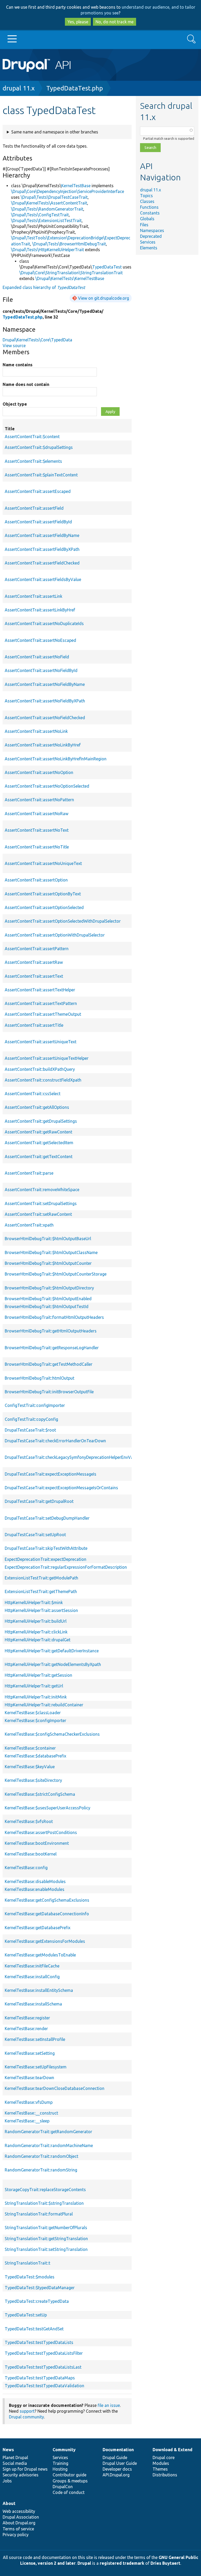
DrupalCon (63, 2487)
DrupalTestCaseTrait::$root (30, 1430)
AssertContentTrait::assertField (34, 508)
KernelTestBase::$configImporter (35, 1720)
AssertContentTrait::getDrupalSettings (41, 1121)
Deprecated (151, 236)
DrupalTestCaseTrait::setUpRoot (35, 1535)
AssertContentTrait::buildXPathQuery (40, 1069)
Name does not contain (26, 384)
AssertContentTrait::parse (29, 1173)
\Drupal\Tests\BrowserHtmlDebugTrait (69, 244)
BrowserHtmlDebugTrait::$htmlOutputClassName (51, 1252)
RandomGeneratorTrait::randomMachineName (49, 2145)
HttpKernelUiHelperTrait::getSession (38, 1675)
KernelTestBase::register (27, 2018)
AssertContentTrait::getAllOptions (37, 1107)
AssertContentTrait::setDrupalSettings (41, 1203)
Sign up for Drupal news (25, 2469)
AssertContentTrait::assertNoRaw (37, 814)
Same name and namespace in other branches (55, 132)
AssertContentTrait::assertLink (33, 596)
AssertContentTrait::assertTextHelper (40, 990)
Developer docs (117, 2469)
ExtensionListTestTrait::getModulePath (41, 1578)
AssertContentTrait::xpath (29, 1225)
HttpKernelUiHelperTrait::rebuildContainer (44, 1705)
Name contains (18, 365)
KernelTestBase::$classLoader (33, 1713)
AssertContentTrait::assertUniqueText (41, 1042)
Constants (150, 213)
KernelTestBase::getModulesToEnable (40, 1955)
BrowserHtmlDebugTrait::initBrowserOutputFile (49, 1392)
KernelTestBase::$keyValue (30, 1767)
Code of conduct (69, 2492)
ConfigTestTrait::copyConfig (31, 1419)
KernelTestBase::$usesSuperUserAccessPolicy (48, 1808)
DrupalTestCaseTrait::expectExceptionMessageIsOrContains (61, 1488)
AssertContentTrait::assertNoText (37, 830)
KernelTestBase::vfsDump (29, 2102)
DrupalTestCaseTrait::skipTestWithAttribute (46, 1548)
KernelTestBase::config (26, 1868)
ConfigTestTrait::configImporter (35, 1405)
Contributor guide (69, 2475)
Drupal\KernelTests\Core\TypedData (37, 340)
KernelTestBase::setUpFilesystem (36, 2067)
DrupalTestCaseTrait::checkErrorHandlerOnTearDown (55, 1441)
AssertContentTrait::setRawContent (38, 1214)
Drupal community (26, 2417)
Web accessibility (19, 2511)
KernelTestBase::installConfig (32, 1977)
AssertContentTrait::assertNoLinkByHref (43, 745)
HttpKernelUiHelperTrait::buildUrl (36, 1621)
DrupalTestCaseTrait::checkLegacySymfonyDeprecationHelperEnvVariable (74, 1457)
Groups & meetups (70, 2481)
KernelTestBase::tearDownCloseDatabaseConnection (55, 2088)
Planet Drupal (15, 2457)
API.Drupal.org (116, 2475)
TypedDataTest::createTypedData (37, 2301)
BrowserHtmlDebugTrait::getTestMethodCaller (49, 1364)
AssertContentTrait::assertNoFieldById (41, 670)
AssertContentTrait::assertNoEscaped (40, 640)
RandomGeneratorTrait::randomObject (41, 2156)
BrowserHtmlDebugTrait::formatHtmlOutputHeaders (54, 1317)
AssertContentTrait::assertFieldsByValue (43, 579)
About (9, 2503)
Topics (146, 196)
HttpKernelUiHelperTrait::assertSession (41, 1610)
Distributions (165, 2475)
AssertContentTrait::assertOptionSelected (44, 907)
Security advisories (21, 2475)
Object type (15, 404)
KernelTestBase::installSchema (33, 2004)
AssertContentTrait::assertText (34, 976)
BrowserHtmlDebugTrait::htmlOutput (40, 1378)
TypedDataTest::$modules (30, 2277)
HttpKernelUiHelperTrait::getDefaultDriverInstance (52, 1651)
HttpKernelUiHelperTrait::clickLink (36, 1632)
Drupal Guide (115, 2457)
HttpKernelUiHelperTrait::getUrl (34, 1686)
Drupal (84, 2563)
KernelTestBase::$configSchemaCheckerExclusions (52, 1734)
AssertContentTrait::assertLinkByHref (40, 610)
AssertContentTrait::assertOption (36, 880)
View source (14, 346)
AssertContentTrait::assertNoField (37, 657)
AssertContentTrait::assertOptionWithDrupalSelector (55, 935)
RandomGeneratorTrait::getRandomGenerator (48, 2132)
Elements (149, 248)
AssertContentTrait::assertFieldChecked (42, 563)
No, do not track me (115, 22)
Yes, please (78, 22)
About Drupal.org (19, 2523)
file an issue (109, 2405)
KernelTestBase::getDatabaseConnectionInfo (47, 1914)
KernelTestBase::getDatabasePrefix (38, 1928)
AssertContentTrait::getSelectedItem (39, 1143)
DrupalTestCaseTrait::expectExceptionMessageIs (51, 1474)
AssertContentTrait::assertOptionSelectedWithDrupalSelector (63, 921)
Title (74, 429)
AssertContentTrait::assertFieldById (38, 522)
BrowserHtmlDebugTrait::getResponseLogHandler (52, 1348)
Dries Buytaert (165, 2563)
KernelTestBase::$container (30, 1748)
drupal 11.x (19, 88)
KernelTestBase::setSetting (30, 2053)
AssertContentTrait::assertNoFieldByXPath (45, 701)
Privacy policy (16, 2535)
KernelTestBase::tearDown (29, 2078)
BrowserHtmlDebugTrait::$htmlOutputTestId (47, 1306)
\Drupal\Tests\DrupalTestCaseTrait (54, 197)
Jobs (7, 2481)
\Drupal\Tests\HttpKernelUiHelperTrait (48, 250)
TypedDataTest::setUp (26, 2315)
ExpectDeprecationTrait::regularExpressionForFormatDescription (66, 1567)
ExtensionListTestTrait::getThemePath (41, 1591)
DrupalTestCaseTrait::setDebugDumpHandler (47, 1518)
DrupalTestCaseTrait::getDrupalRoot (39, 1501)
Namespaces (152, 230)
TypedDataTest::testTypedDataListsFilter (44, 2353)
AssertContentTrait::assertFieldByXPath (42, 549)
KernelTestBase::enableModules (35, 1889)
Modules (161, 2463)
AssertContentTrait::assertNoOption (39, 772)
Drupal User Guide (120, 2463)
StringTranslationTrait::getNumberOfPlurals (46, 2228)
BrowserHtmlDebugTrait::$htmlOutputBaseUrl (48, 1239)
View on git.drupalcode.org (104, 298)
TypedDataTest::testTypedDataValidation (44, 2386)
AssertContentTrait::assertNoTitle (37, 847)
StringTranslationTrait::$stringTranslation (44, 2203)
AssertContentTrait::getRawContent (38, 1132)
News (8, 2450)
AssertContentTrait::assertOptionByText (43, 894)
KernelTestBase (76, 186)
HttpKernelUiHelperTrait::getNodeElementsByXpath (53, 1664)
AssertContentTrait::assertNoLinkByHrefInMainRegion (56, 759)
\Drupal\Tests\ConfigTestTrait (40, 215)
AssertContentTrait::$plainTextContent (41, 475)
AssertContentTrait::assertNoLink (36, 731)
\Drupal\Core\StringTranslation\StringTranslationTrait (71, 273)
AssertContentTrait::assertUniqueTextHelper (47, 1058)
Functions (149, 207)
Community (64, 2450)
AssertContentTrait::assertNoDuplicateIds (44, 623)
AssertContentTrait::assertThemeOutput (43, 1014)
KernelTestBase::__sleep (27, 2121)
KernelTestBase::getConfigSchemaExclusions (47, 1900)
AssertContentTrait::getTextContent (39, 1157)
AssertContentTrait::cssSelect (33, 1094)
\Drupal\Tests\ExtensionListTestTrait (46, 221)
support (27, 2411)
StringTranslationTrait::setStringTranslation (46, 2249)
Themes (160, 2469)
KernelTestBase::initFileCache (32, 1966)
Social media (15, 2463)
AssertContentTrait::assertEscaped (38, 491)
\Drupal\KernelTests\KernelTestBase (70, 278)
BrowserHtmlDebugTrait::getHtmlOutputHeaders (51, 1331)
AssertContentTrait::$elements (33, 461)
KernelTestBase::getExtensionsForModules (45, 1941)
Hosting (60, 2469)
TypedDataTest (107, 267)
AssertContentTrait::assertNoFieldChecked (45, 718)
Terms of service (18, 2529)
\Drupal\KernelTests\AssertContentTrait (49, 203)
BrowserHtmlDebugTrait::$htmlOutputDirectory (49, 1288)
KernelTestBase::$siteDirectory (33, 1780)
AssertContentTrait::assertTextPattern (41, 1003)
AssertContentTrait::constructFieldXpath (43, 1080)
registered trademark (122, 2563)
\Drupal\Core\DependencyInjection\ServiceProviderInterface (68, 191)
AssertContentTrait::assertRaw (34, 962)
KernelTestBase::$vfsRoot (29, 1821)
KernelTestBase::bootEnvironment (37, 1843)
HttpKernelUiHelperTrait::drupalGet (38, 1640)
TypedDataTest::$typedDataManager (40, 2288)
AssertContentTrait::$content (32, 437)
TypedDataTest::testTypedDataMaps (40, 2378)
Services (148, 242)
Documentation (118, 2450)
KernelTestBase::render (26, 2029)
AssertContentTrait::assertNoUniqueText (43, 863)
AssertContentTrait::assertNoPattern (39, 800)
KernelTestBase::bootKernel (31, 1854)
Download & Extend (172, 2450)
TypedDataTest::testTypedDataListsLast (43, 2367)
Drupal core (164, 2457)
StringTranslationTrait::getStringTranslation (46, 2239)
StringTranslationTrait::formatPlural (39, 2214)
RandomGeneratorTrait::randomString (41, 2170)
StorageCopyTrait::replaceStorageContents (45, 2190)
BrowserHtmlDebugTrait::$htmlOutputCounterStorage (56, 1274)
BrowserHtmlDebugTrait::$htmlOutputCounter (48, 1263)
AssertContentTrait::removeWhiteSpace (42, 1190)
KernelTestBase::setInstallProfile (35, 2039)
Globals (147, 219)
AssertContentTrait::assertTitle (34, 1025)
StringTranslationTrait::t (27, 2263)
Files (144, 225)
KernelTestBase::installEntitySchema (39, 1990)
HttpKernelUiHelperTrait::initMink (36, 1697)
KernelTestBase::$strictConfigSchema (40, 1794)
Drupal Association (21, 2517)
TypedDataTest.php (75, 88)
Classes (147, 201)
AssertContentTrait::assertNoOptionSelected (47, 786)
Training (60, 2463)
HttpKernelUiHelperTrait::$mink (34, 1602)
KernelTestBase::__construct (31, 2113)
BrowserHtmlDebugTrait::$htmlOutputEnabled (48, 1299)
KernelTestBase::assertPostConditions (41, 1832)
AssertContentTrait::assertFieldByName (42, 535)
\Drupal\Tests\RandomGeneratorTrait (47, 209)
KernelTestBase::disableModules (35, 1881)
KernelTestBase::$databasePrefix (35, 1756)
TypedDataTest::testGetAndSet (34, 2329)
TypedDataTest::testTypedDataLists (39, 2342)
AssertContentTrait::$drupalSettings (39, 447)
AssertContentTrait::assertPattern (37, 949)
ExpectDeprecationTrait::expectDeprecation (46, 1559)
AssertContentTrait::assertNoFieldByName (45, 684)
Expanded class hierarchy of (44, 287)
